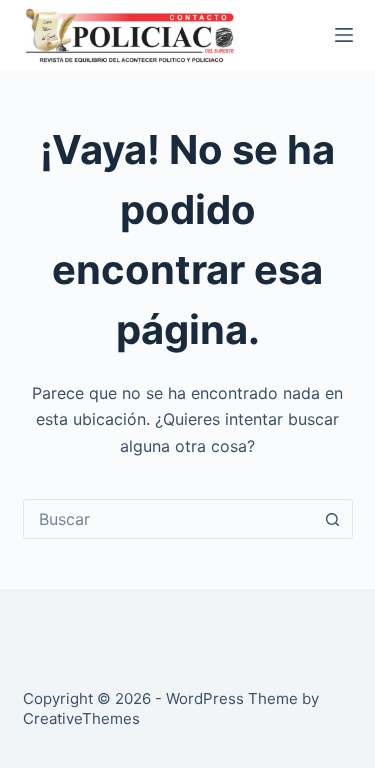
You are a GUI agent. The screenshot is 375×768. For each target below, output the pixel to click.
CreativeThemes (81, 718)
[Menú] (344, 35)
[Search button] (333, 519)
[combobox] (169, 519)
